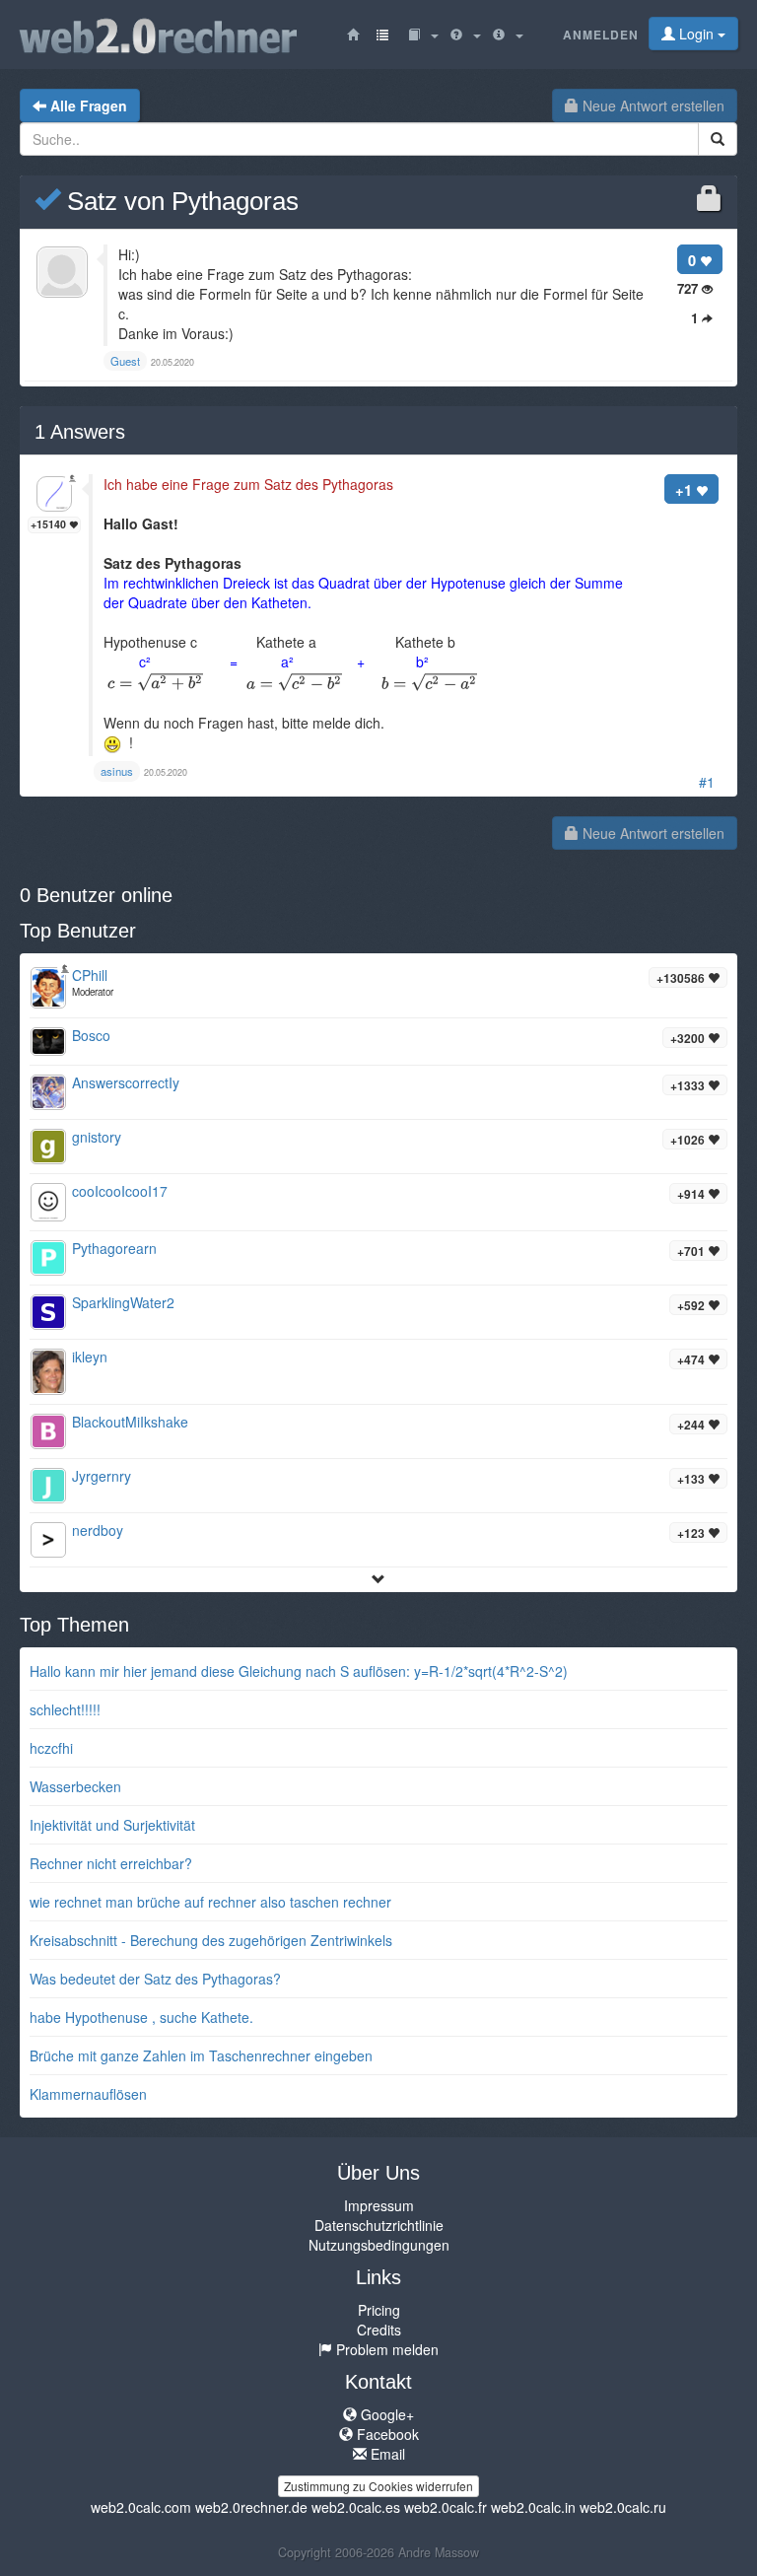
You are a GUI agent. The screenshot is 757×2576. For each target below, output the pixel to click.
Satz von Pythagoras (179, 201)
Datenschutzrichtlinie (379, 2225)
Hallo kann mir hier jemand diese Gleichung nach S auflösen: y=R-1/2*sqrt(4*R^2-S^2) (299, 1671)
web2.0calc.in (533, 2507)
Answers (80, 432)
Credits (379, 2330)
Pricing (379, 2310)
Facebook (386, 2434)
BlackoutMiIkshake (130, 1422)
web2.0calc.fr (446, 2507)
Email (386, 2454)
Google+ (385, 2414)
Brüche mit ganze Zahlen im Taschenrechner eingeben (201, 2055)
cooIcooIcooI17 (120, 1191)
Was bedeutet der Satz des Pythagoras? (155, 1979)
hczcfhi (51, 1748)
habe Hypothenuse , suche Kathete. (141, 2017)
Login (696, 34)
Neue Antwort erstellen (652, 105)
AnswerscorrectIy (126, 1082)
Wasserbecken (75, 1786)
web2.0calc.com (141, 2507)
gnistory (97, 1137)
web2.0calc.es (356, 2507)
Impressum (379, 2205)
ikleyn (90, 1357)
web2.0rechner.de (251, 2507)
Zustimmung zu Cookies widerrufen (378, 2486)
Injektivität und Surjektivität (112, 1825)
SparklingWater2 (123, 1302)
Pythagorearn (114, 1248)
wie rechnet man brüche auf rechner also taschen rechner (210, 1902)
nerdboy (98, 1530)
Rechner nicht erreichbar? (111, 1863)
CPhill (90, 975)
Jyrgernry (102, 1476)
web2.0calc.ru (623, 2507)
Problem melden (385, 2349)
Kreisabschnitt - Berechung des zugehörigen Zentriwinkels (211, 1940)
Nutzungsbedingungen (379, 2245)
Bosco (91, 1035)
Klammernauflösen (88, 2094)
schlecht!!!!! (65, 1709)
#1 (707, 782)
